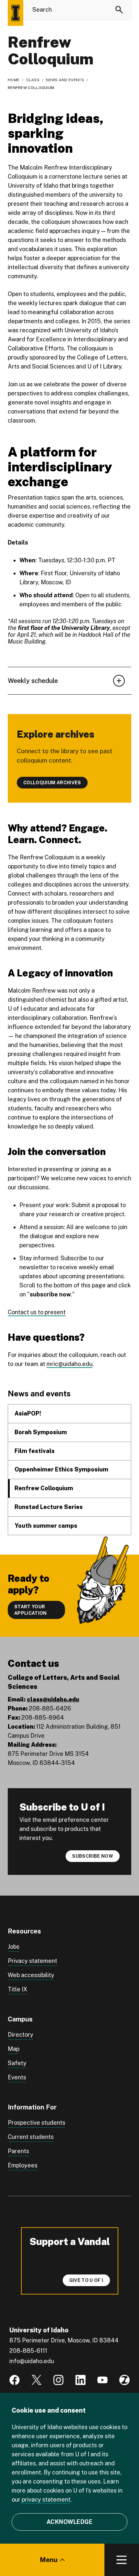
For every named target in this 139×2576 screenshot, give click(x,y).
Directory (21, 2035)
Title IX (17, 1989)
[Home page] (16, 13)
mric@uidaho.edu (69, 1364)
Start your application (31, 1610)
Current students (31, 2137)
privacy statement (46, 2499)
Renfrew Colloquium (44, 1488)
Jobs (14, 1947)
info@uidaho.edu (32, 2361)
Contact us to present (37, 1312)
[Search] (119, 10)
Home (14, 80)
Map (14, 2049)
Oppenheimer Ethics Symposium (61, 1469)
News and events (65, 80)
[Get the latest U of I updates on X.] (37, 2380)
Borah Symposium (41, 1432)
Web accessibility (31, 1975)
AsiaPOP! (28, 1413)
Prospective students (37, 2123)
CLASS (33, 80)
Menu (49, 2560)
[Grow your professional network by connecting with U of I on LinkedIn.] (80, 2380)
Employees (23, 2165)
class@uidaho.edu (53, 1699)
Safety (17, 2063)
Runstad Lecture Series (49, 1507)
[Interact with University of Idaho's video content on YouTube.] (102, 2380)
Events (17, 2077)
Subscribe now (93, 1856)
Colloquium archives (52, 783)
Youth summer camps (46, 1526)
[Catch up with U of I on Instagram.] (59, 2380)
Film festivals (35, 1451)
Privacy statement (32, 1961)
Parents (18, 2151)
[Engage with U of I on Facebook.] (15, 2380)
